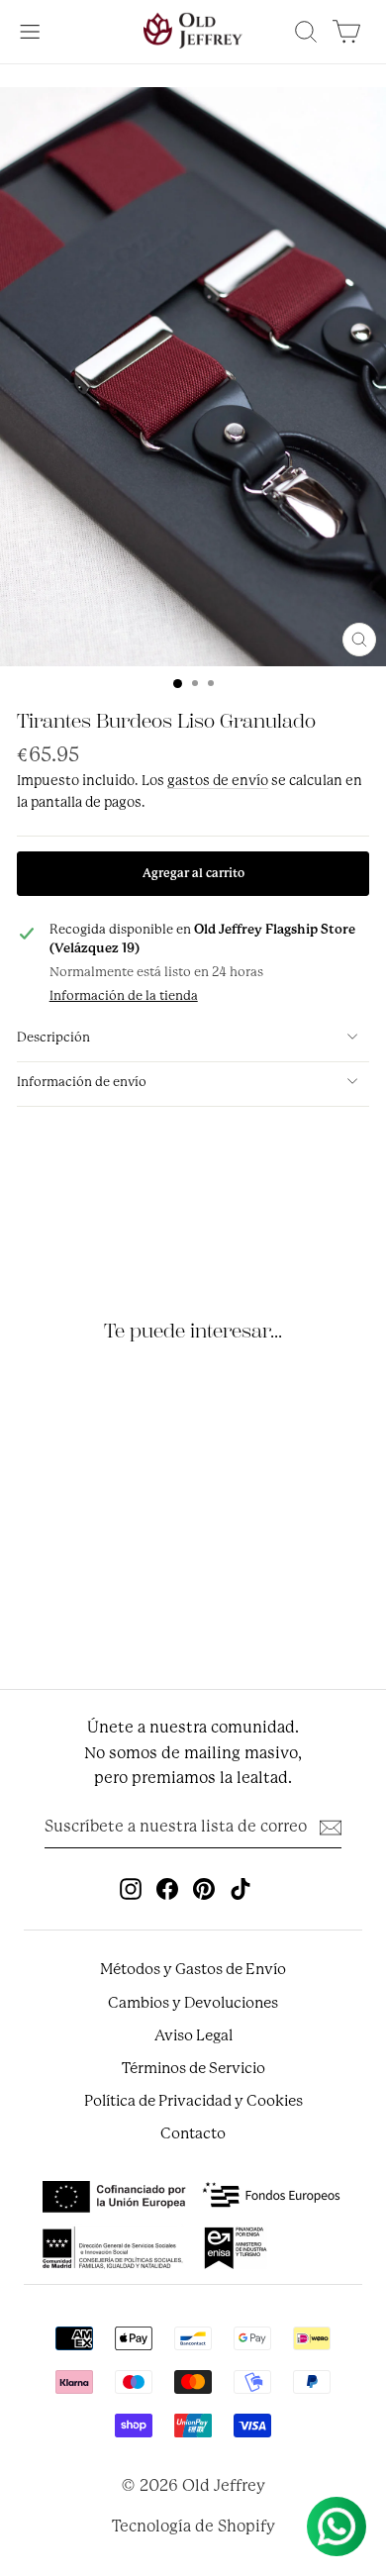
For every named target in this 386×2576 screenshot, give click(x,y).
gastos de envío (218, 780)
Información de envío (82, 1082)
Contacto (193, 2133)
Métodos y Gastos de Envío (193, 1969)
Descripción (53, 1037)
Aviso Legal (193, 2035)
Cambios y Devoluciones (193, 2003)
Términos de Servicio (193, 2068)
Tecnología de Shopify (193, 2526)
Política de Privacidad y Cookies (193, 2101)
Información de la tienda (124, 995)
